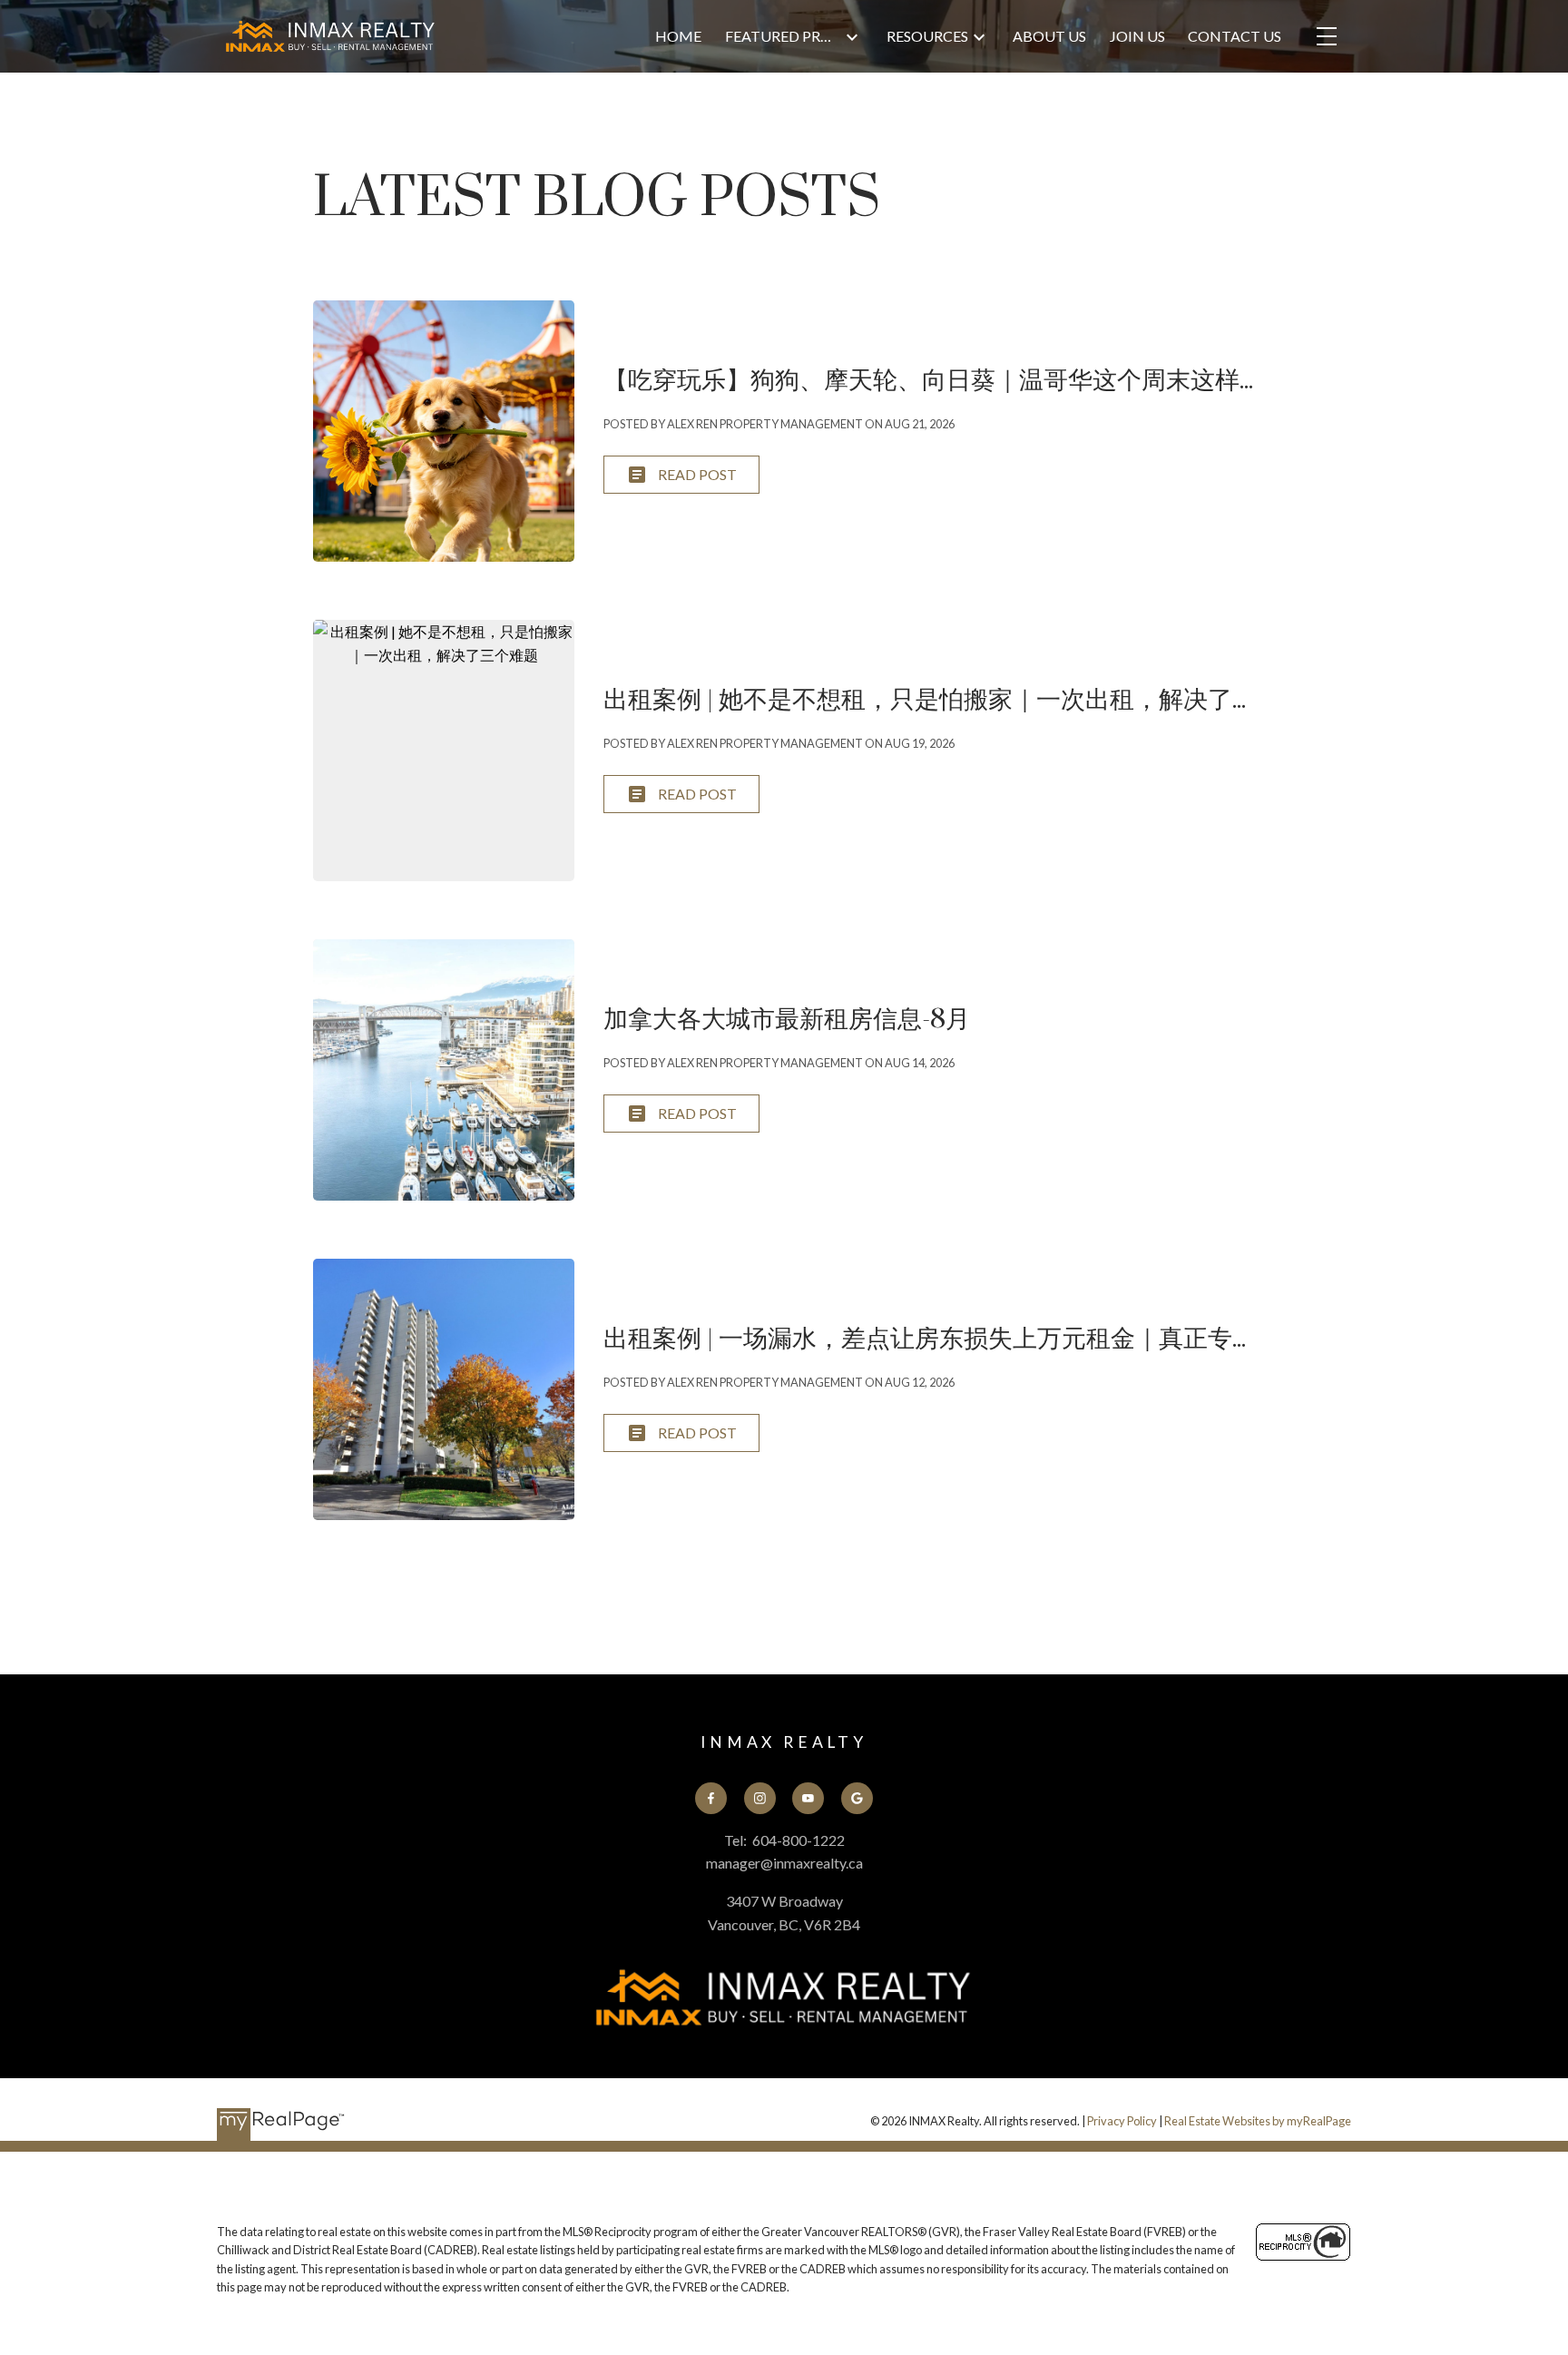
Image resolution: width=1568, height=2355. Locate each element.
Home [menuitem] (678, 36)
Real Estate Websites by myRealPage (1258, 2121)
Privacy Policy (1122, 2121)
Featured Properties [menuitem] (783, 36)
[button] (711, 1798)
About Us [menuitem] (1049, 36)
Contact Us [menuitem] (1235, 36)
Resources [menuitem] (927, 36)
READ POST (697, 474)
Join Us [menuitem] (1137, 36)
